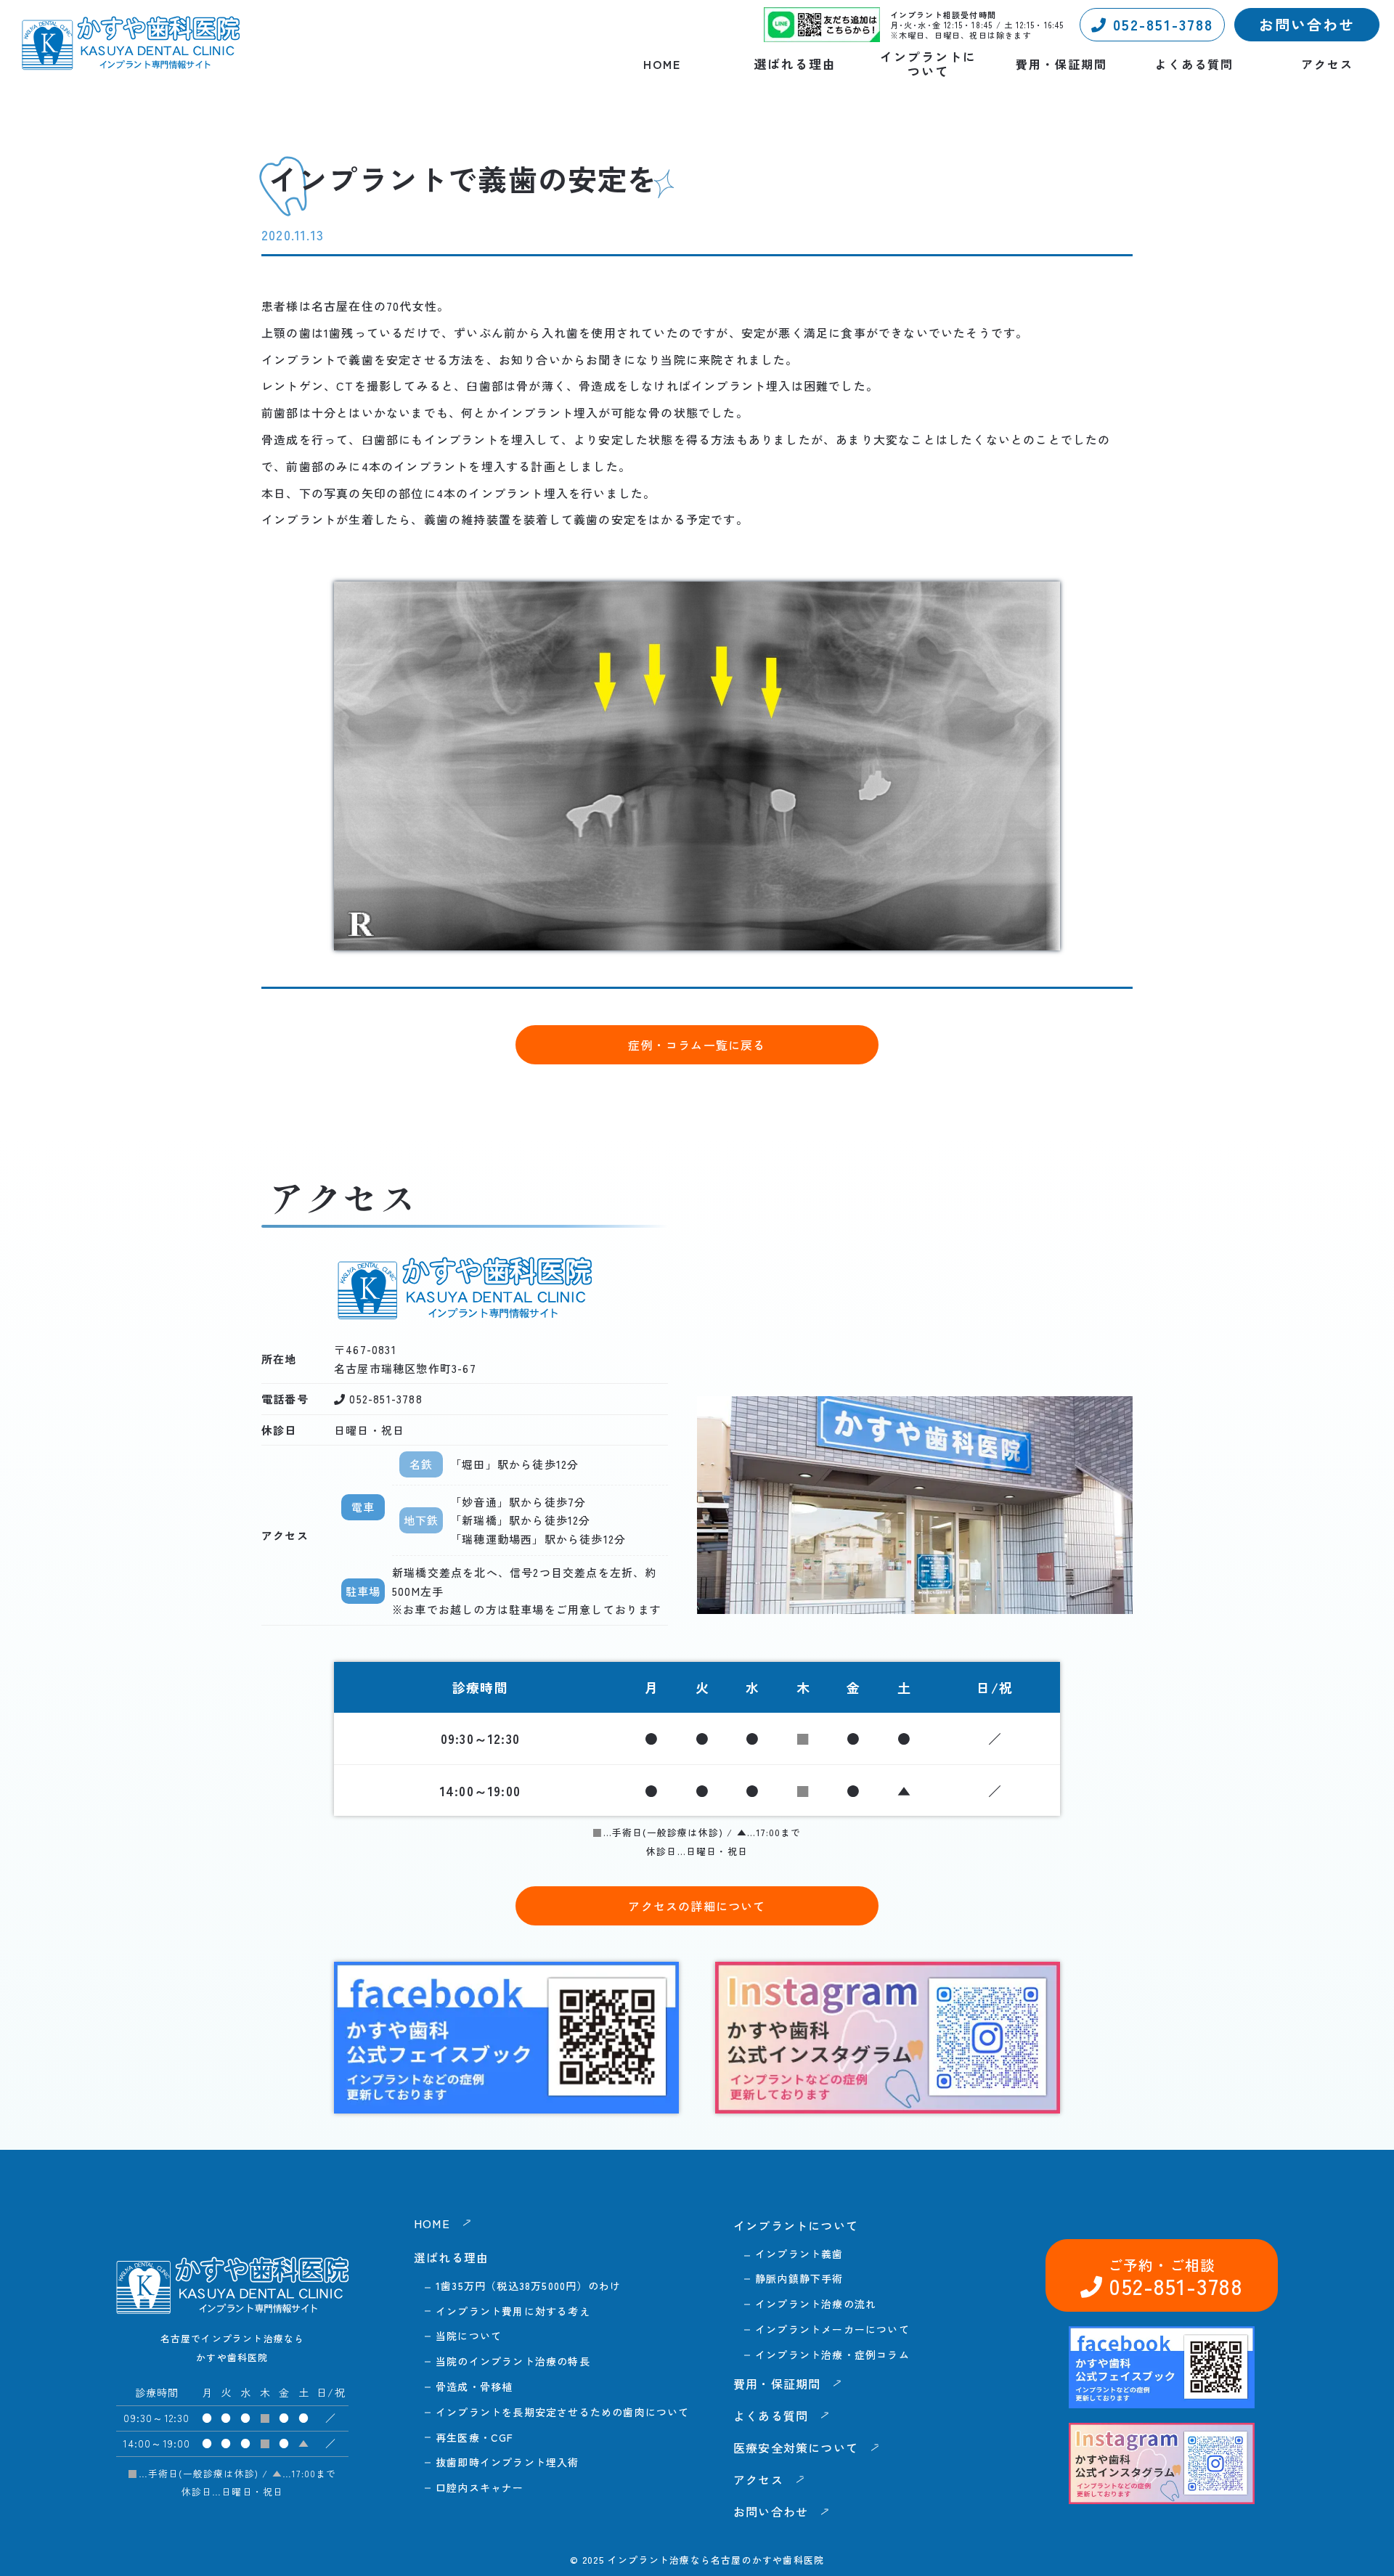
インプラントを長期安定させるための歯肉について (563, 2412)
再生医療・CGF (475, 2437)
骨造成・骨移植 (474, 2387)
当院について (469, 2336)
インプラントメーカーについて (832, 2329)
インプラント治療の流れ (816, 2304)
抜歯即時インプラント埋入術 (508, 2462)
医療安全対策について (796, 2447)
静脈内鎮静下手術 (799, 2278)
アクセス (1327, 64)
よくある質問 (1194, 64)
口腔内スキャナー (480, 2487)
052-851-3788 (1160, 24)
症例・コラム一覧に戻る (697, 1045)
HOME (662, 64)
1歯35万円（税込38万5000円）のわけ (528, 2286)
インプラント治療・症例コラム (832, 2355)
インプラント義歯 (799, 2254)
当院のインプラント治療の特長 (513, 2361)
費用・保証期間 (1061, 64)
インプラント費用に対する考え (513, 2311)
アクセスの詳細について (697, 1906)
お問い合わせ (1307, 24)
